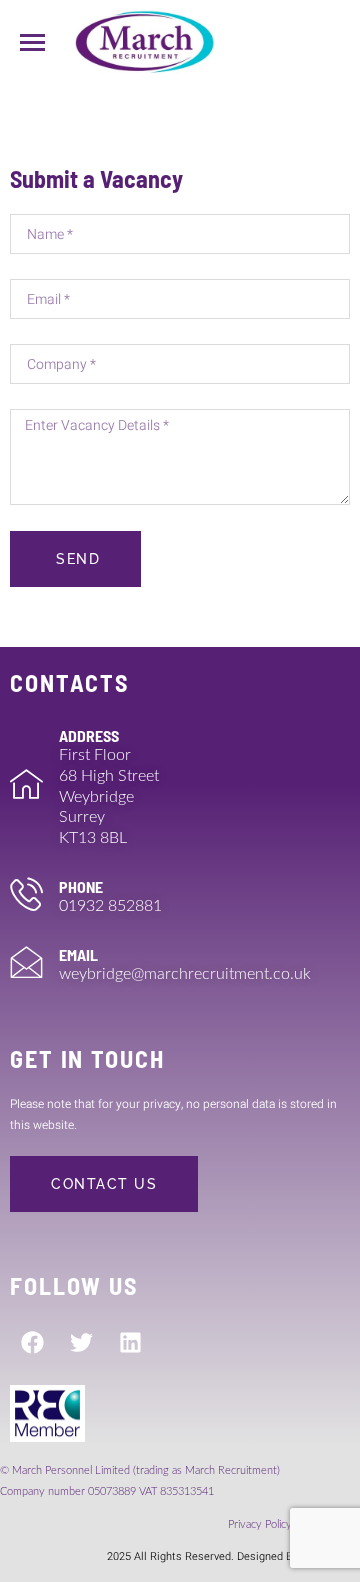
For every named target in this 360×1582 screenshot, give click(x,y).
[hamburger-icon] (32, 42)
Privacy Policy (261, 1524)
